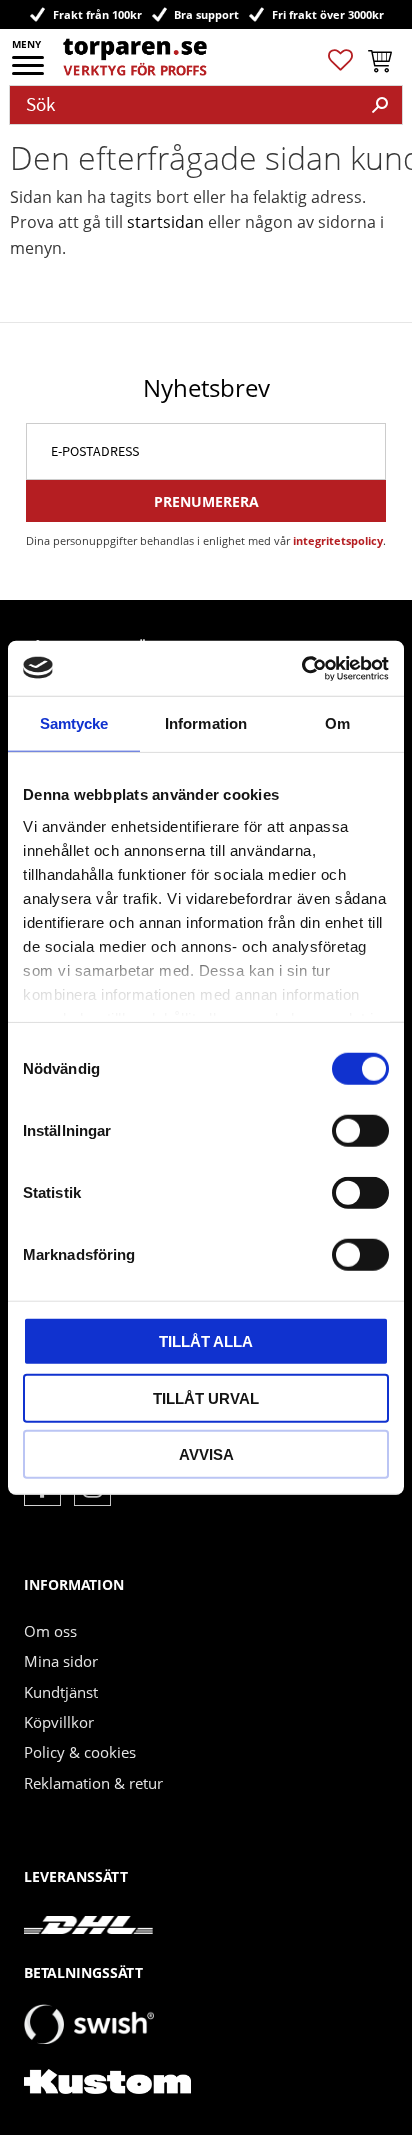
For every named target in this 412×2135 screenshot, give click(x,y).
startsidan (165, 222)
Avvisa (206, 1454)
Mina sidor (61, 1661)
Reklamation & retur (93, 1783)
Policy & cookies (80, 1752)
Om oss (50, 1631)
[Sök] (380, 105)
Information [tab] (206, 723)
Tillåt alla (206, 1341)
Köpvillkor (59, 1722)
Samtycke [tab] (74, 723)
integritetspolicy (338, 540)
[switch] (360, 1131)
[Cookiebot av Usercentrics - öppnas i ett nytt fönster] (301, 668)
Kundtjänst (61, 1692)
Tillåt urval (206, 1397)
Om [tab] (337, 723)
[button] (29, 72)
